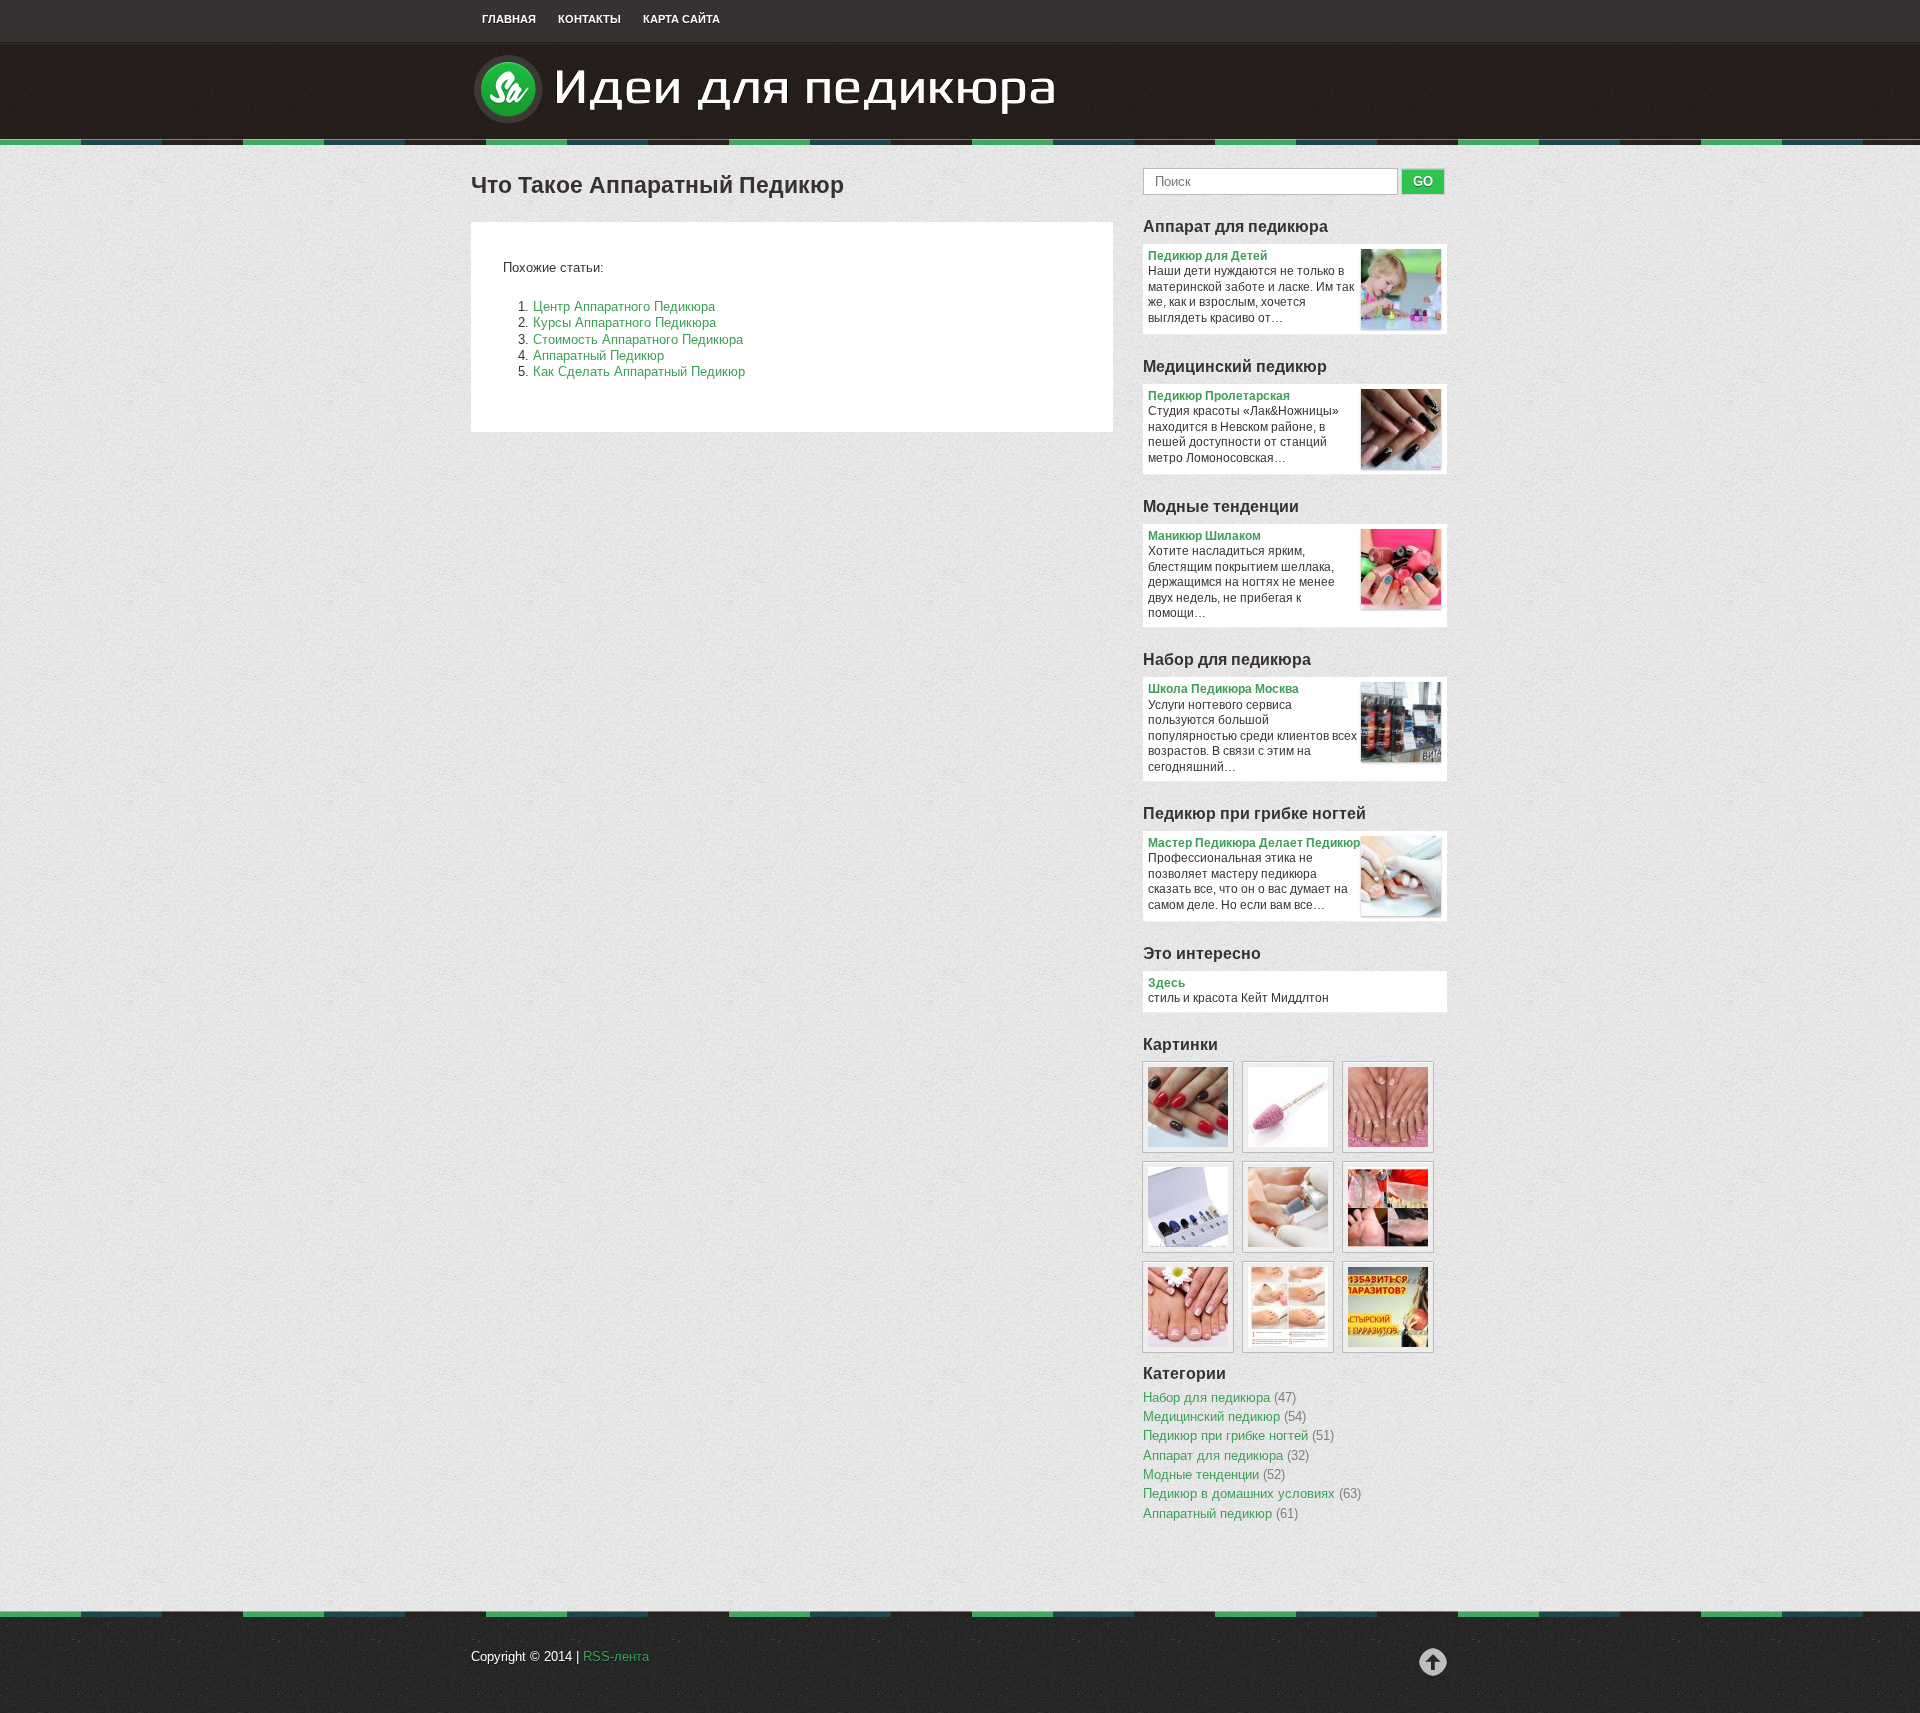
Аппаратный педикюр (1220, 1514)
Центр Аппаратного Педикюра (624, 306)
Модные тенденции (1221, 506)
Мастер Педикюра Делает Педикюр (1254, 843)
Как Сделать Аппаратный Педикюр (639, 371)
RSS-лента (616, 1656)
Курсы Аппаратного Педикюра (624, 322)
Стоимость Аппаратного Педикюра (638, 339)
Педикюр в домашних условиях (1252, 1494)
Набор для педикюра (1227, 659)
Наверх (1433, 1662)
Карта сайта (681, 19)
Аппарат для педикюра (1235, 226)
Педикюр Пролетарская (1219, 396)
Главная (509, 19)
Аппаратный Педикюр (598, 355)
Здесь (1166, 983)
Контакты (589, 19)
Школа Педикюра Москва (1223, 689)
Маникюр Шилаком (1204, 536)
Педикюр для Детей (1207, 256)
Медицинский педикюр (1235, 366)
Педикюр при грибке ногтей (1254, 813)
